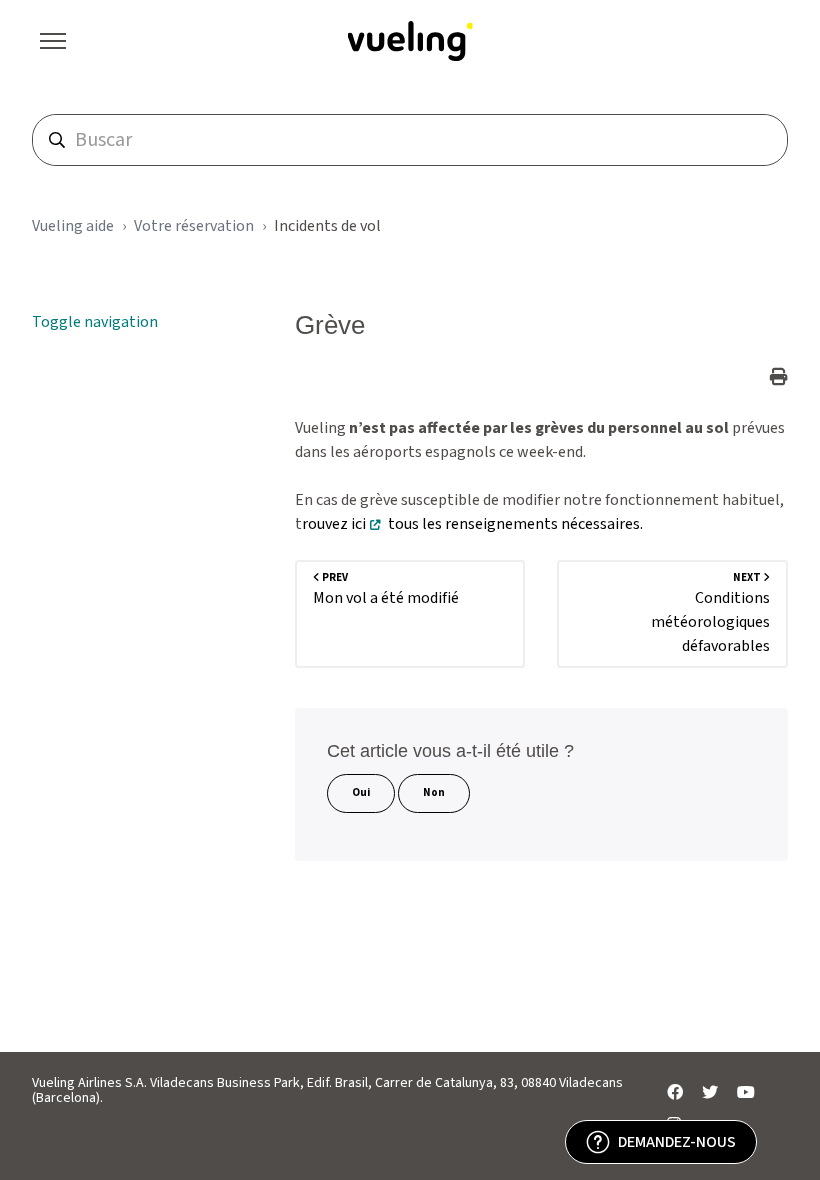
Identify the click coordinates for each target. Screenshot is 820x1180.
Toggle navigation (95, 322)
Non (434, 792)
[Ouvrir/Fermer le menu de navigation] (53, 41)
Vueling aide (73, 226)
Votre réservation (194, 226)
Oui (361, 792)
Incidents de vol (327, 226)
